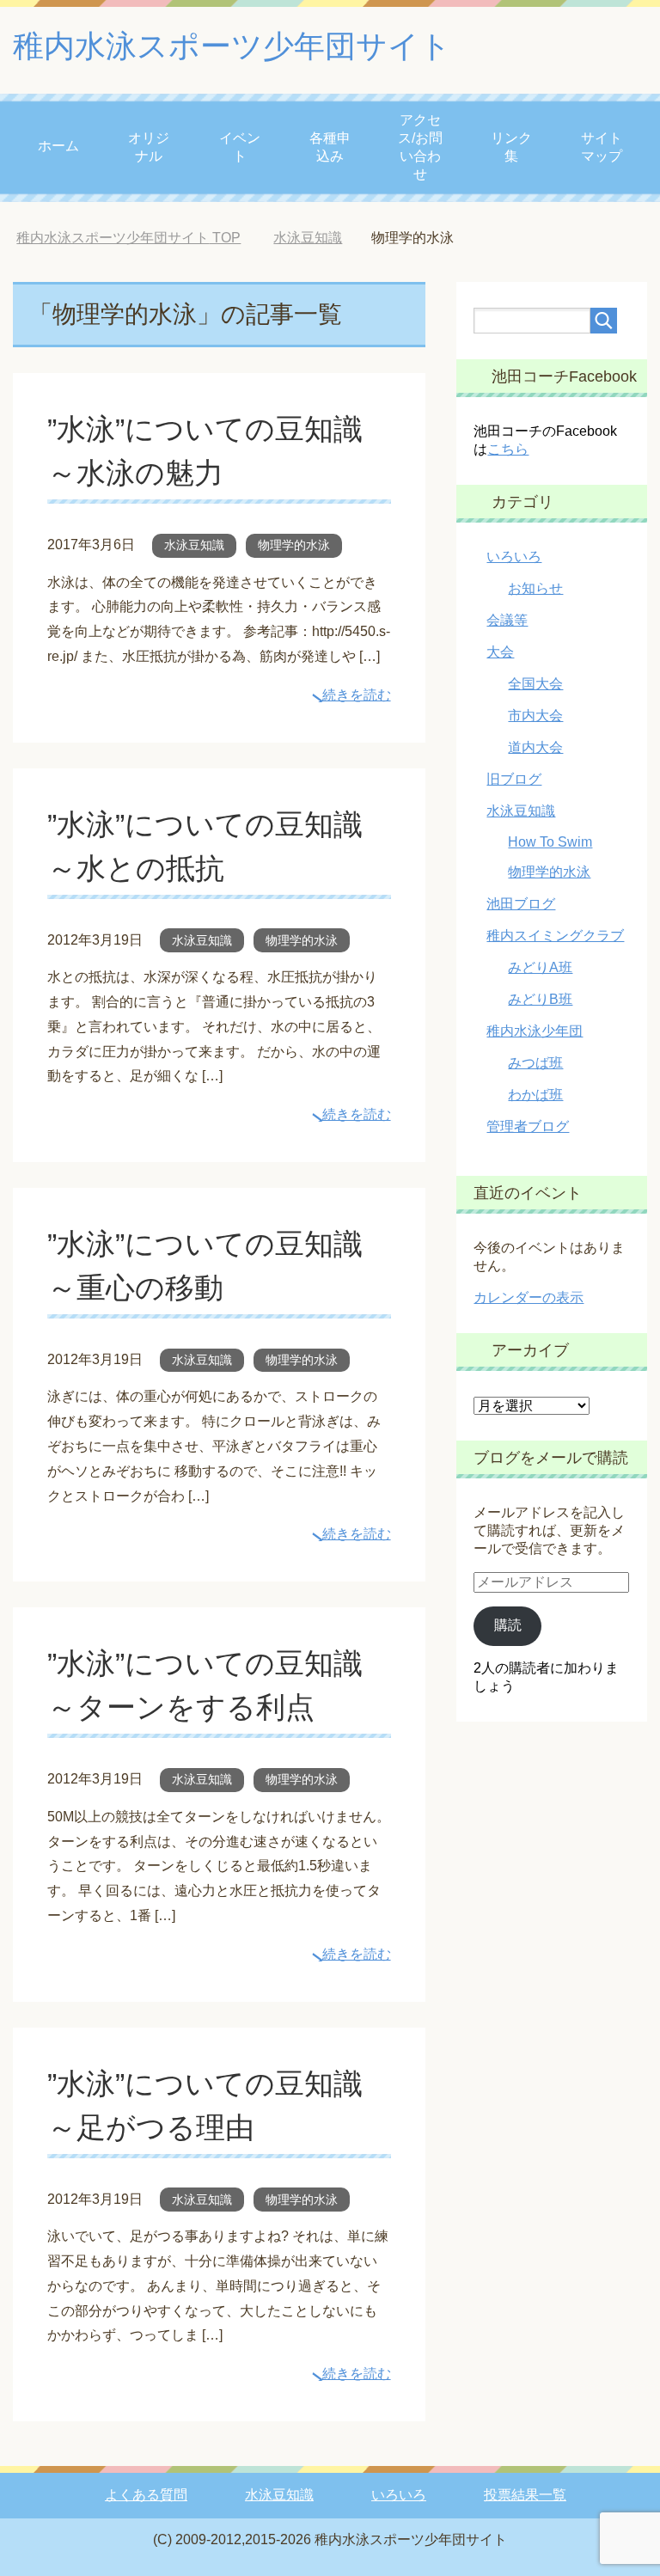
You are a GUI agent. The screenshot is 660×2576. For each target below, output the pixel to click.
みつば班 (535, 1063)
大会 (500, 652)
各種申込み (330, 147)
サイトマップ (602, 147)
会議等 (507, 620)
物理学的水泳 (294, 545)
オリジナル (149, 147)
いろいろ (514, 557)
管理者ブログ (528, 1126)
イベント (240, 147)
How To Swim (550, 842)
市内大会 (535, 716)
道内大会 (535, 747)
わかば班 (535, 1095)
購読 (508, 1625)
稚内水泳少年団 (535, 1031)
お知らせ (535, 588)
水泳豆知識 (194, 545)
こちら (508, 449)
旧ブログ (514, 779)
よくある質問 (146, 2495)
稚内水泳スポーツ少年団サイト (232, 46)
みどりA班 (540, 967)
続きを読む (357, 695)
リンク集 (511, 147)
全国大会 (535, 684)
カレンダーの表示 (529, 1297)
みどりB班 (540, 999)
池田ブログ (521, 904)
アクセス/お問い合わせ (420, 147)
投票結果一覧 (525, 2495)
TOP (128, 238)
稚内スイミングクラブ (555, 936)
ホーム (58, 146)
